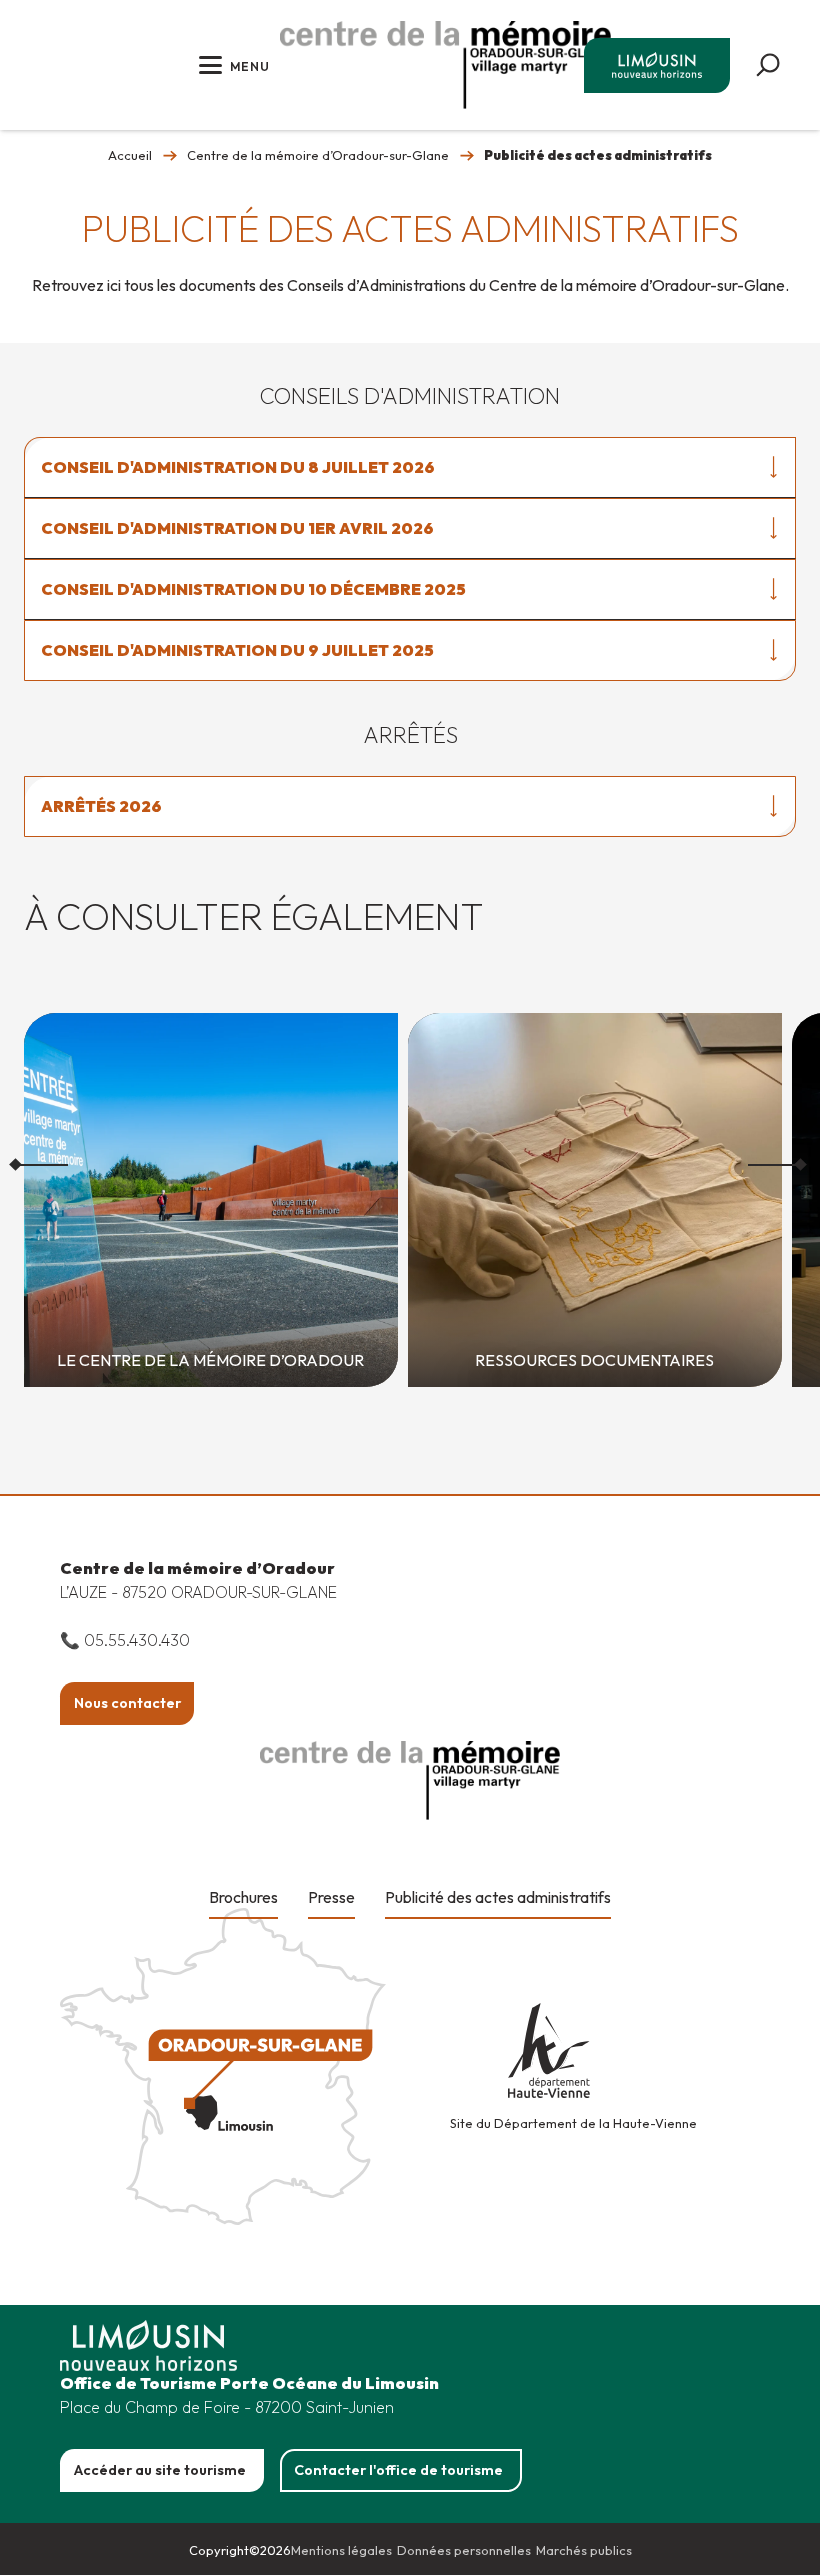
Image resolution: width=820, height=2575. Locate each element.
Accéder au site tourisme (160, 2470)
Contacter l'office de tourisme (398, 2470)
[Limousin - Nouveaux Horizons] (445, 65)
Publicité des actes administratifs (498, 1897)
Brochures (243, 1897)
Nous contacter (127, 1703)
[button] (768, 65)
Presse (331, 1897)
